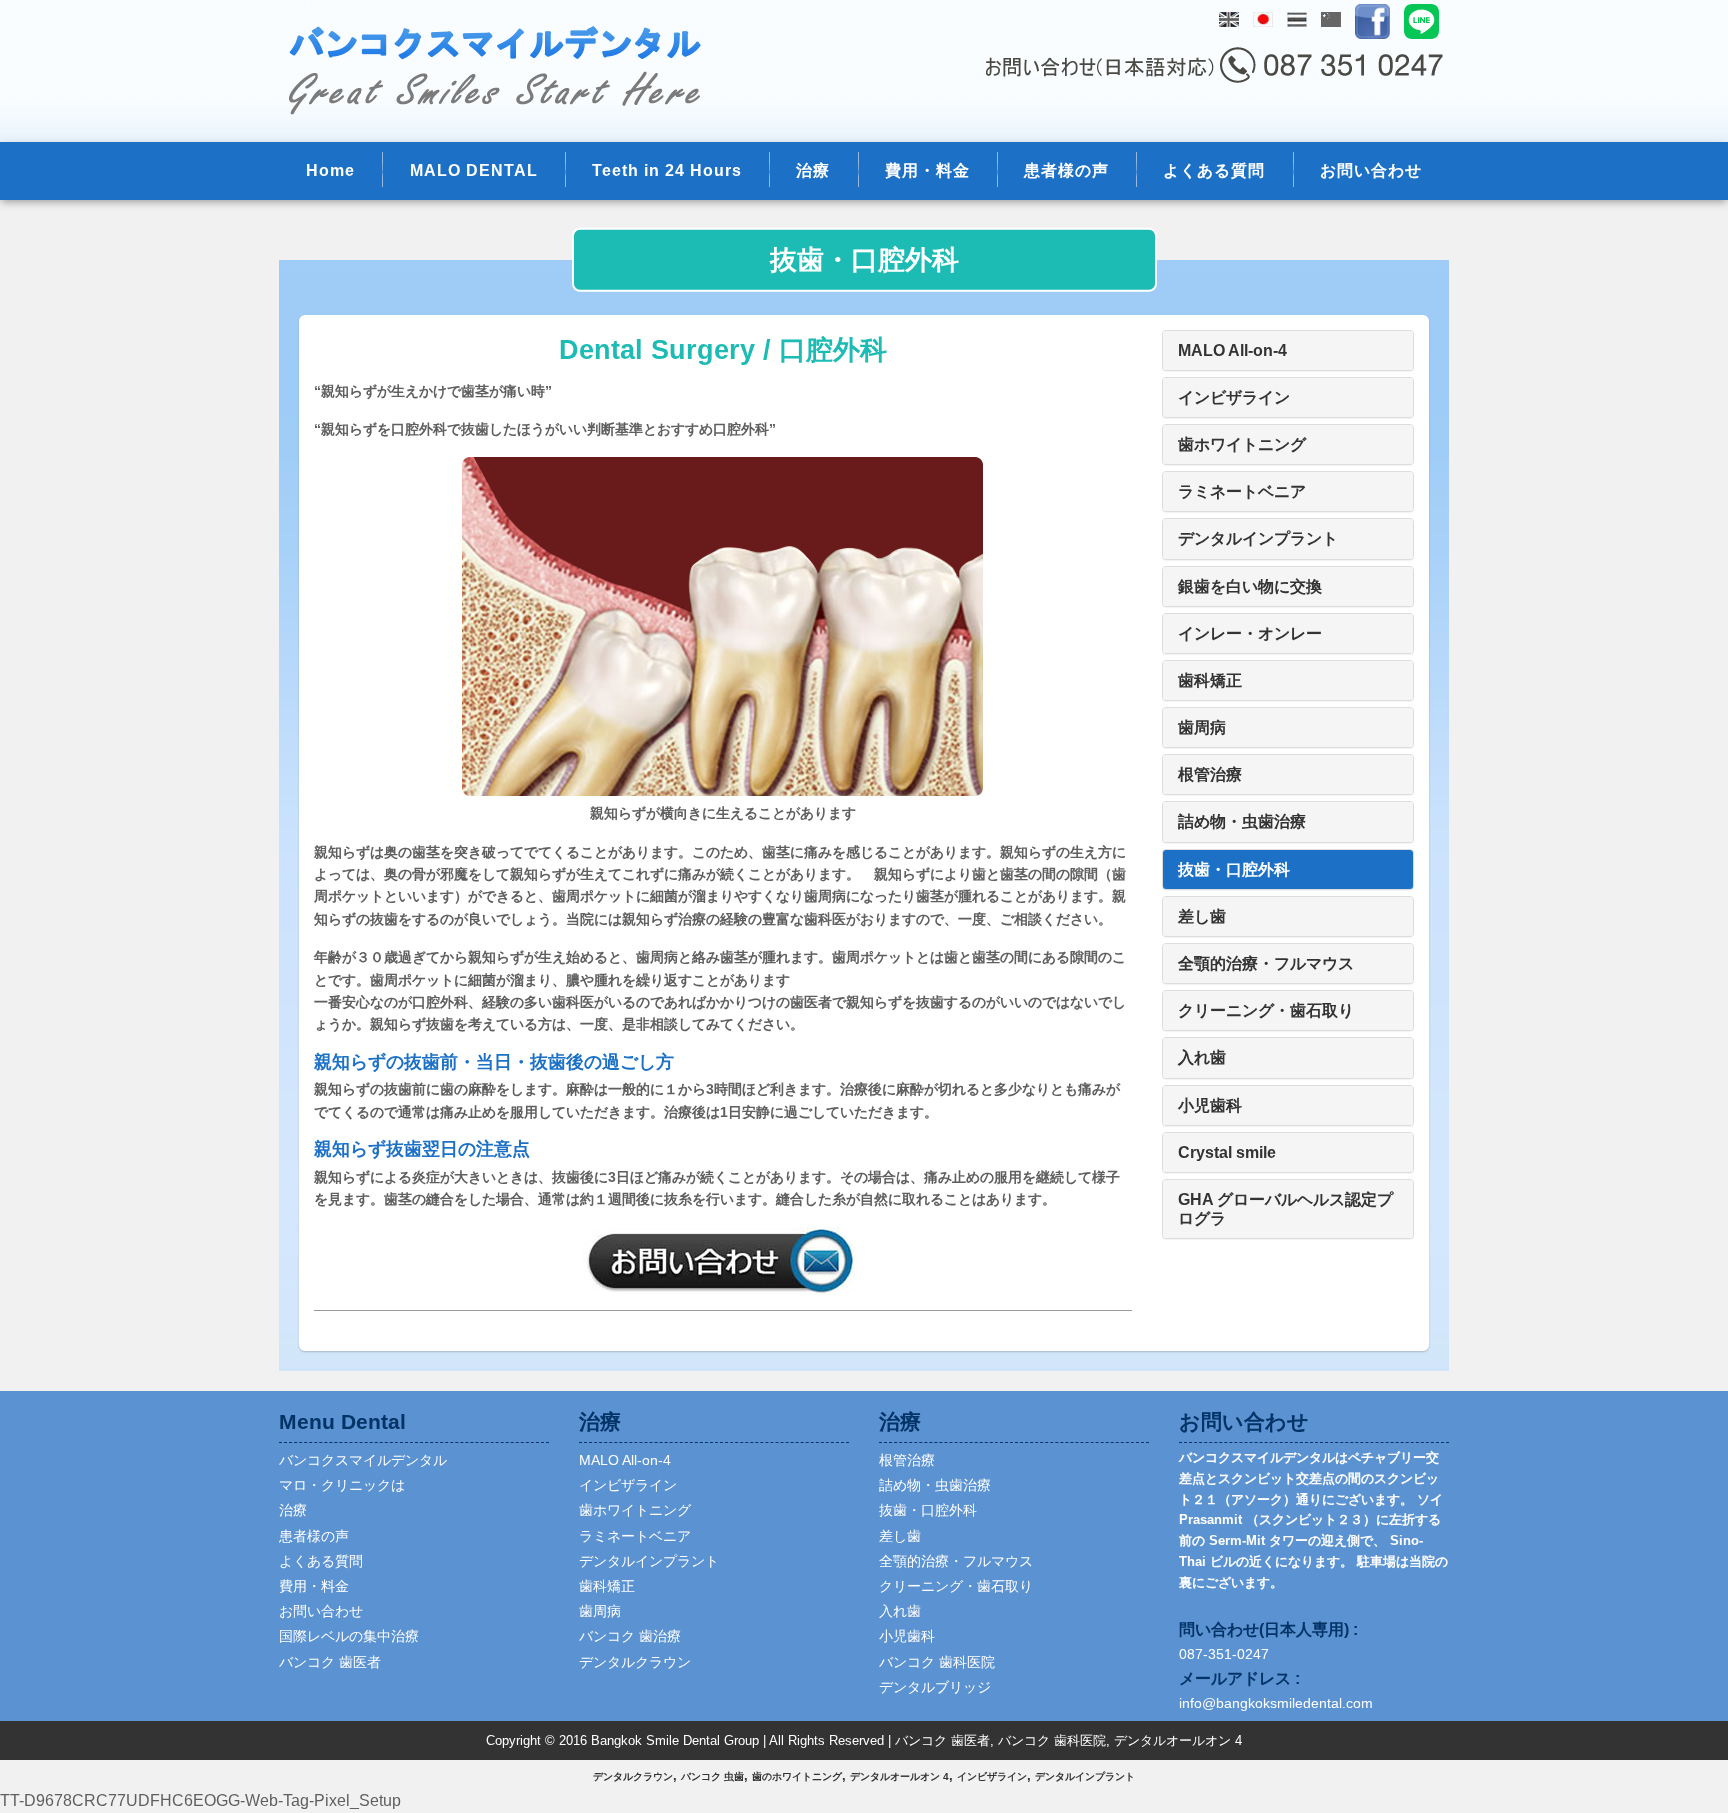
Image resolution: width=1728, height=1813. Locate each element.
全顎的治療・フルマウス (956, 1561)
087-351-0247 (1224, 1654)
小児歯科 (907, 1636)
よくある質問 (1214, 170)
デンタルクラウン (635, 1662)
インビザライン (628, 1485)
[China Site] (1331, 19)
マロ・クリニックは (342, 1485)
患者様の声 (1066, 170)
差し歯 (900, 1536)
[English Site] (1229, 19)
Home (330, 170)
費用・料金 (927, 170)
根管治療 (907, 1460)
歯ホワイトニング (635, 1510)
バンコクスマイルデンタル (363, 1460)
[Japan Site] (1263, 19)
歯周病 (600, 1611)
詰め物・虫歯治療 (935, 1485)
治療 (813, 170)
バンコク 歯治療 (630, 1636)
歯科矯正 (607, 1586)
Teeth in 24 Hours (667, 170)
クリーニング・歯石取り (956, 1586)
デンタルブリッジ (935, 1687)
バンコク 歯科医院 (937, 1662)
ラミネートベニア (635, 1536)
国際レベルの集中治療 (349, 1636)
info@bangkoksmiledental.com (1276, 1703)
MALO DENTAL (474, 170)
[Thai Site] (1297, 19)
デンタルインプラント (649, 1561)
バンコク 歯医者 (330, 1662)
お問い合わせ (1371, 170)
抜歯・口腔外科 (928, 1510)
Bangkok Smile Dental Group (675, 1740)
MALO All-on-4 (625, 1460)
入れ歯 (900, 1611)
